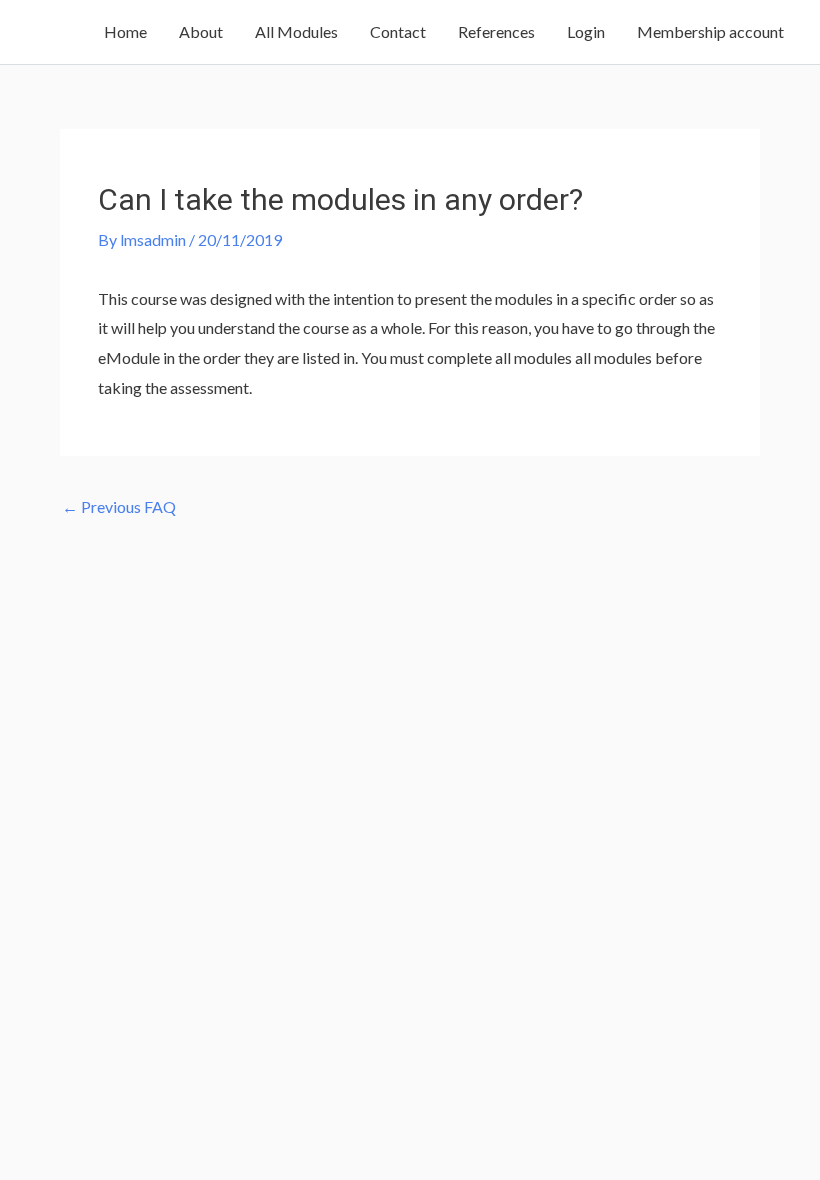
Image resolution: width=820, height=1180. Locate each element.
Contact (398, 31)
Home (125, 31)
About (201, 31)
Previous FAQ (119, 506)
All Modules (296, 31)
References (496, 31)
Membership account (710, 31)
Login (586, 31)
